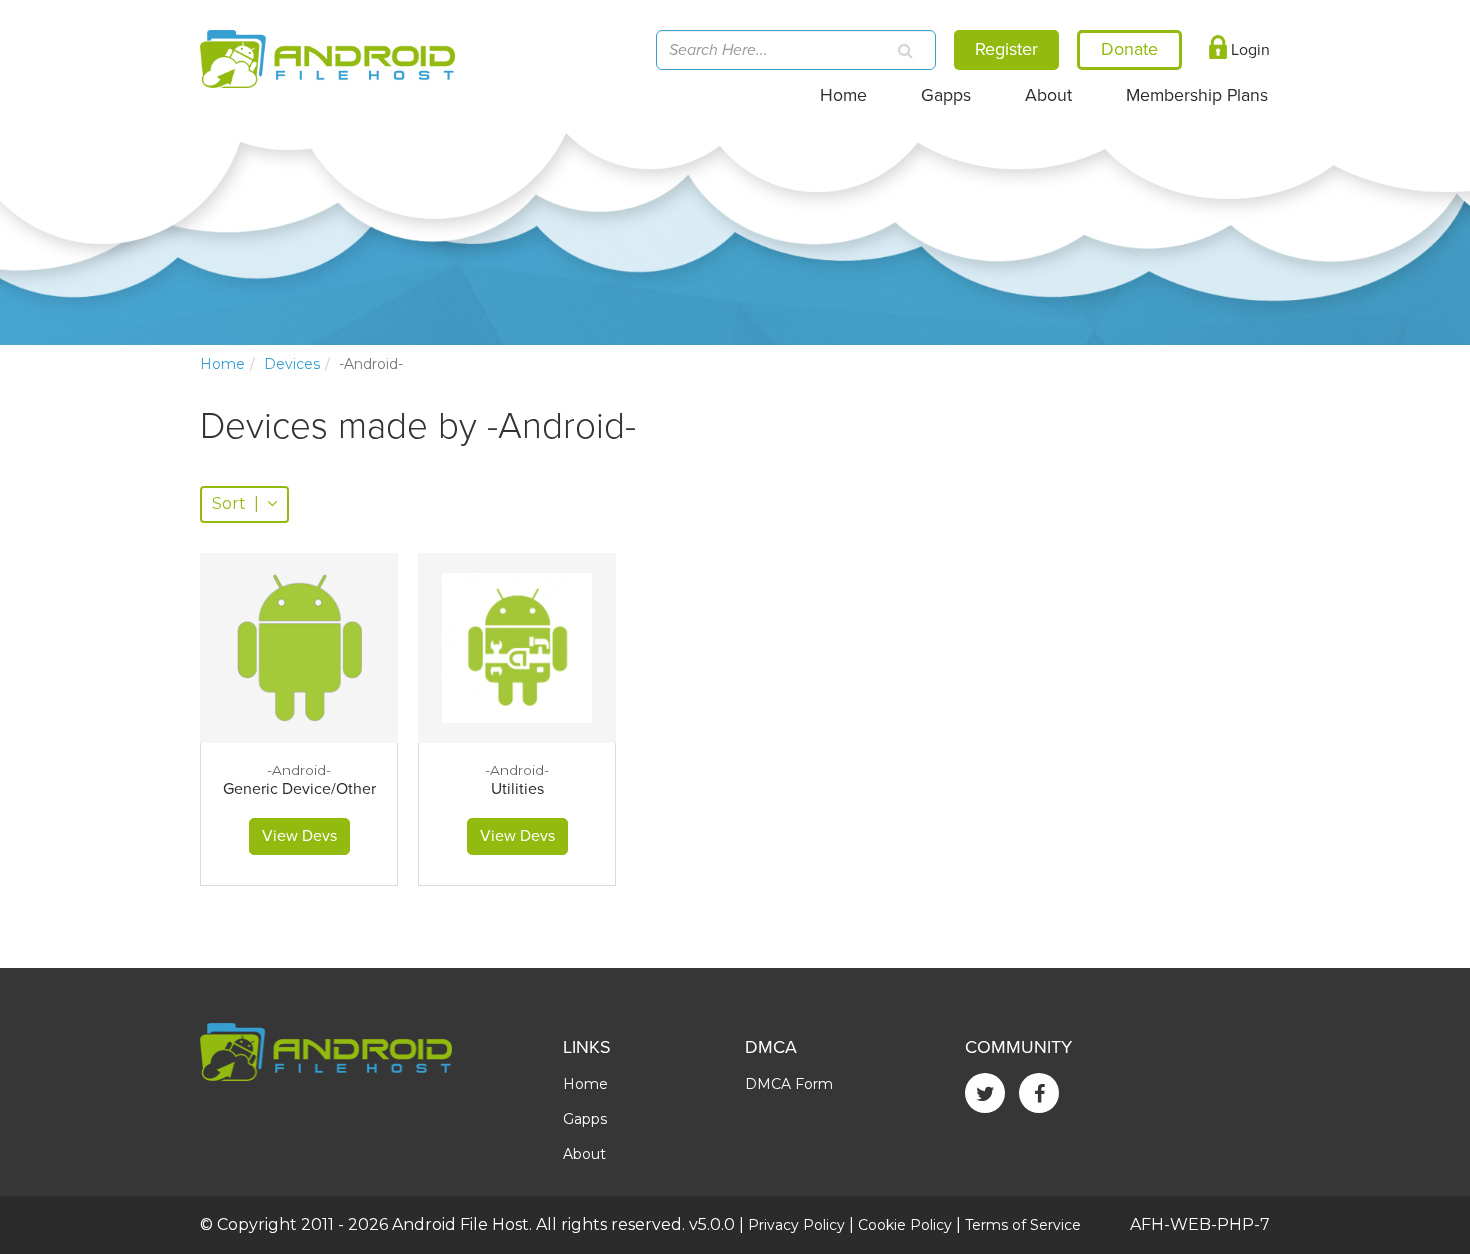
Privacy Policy (796, 1225)
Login (1248, 50)
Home (843, 95)
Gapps (946, 95)
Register (1006, 49)
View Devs (299, 836)
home (222, 364)
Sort (235, 503)
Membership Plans (1197, 95)
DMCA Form (789, 1084)
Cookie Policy (905, 1225)
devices (292, 364)
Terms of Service (1023, 1225)
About (1048, 95)
